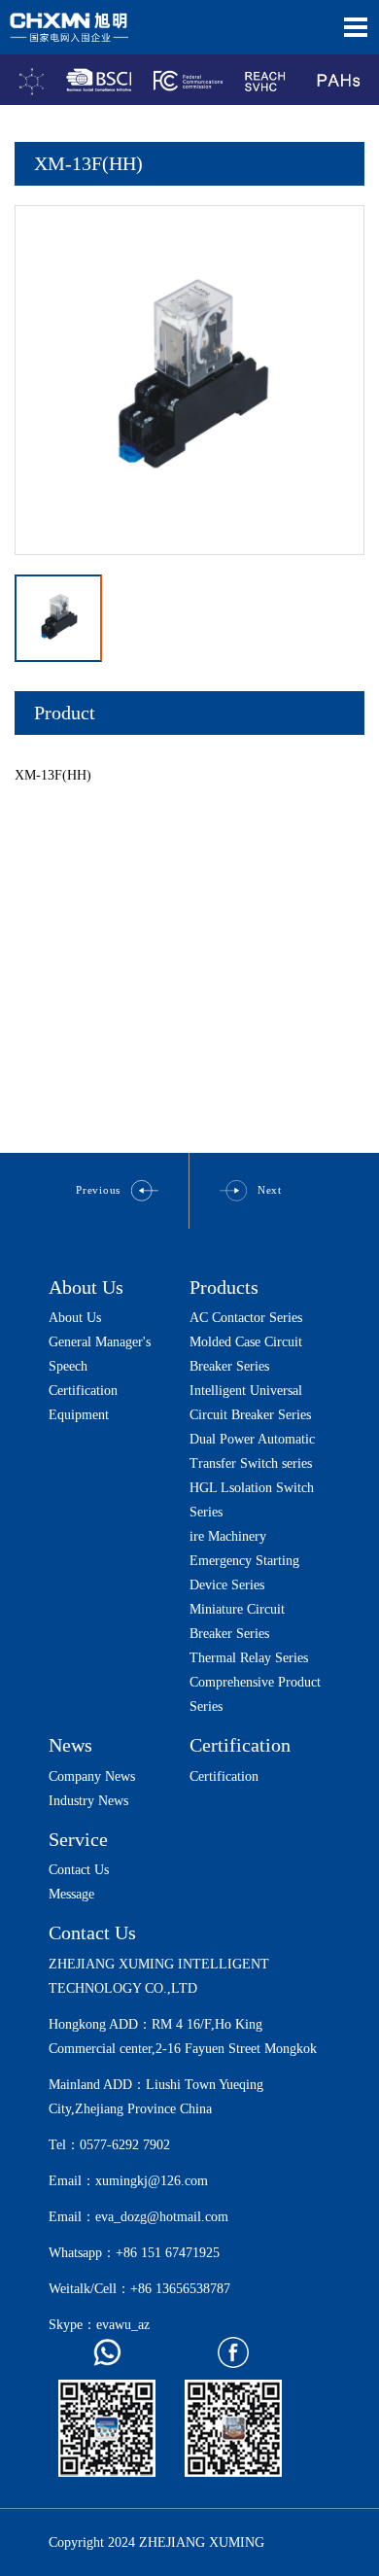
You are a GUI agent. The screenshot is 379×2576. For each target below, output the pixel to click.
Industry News (88, 1801)
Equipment (79, 1415)
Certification (83, 1391)
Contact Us (79, 1870)
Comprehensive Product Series (255, 1694)
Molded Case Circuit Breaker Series (246, 1354)
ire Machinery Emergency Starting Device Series (244, 1561)
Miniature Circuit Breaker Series (237, 1621)
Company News (92, 1776)
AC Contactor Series (246, 1318)
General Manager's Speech (100, 1354)
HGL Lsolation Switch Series (252, 1500)
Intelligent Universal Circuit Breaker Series (250, 1403)
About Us (86, 1287)
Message (71, 1894)
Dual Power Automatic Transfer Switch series (252, 1451)
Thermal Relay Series (249, 1658)
